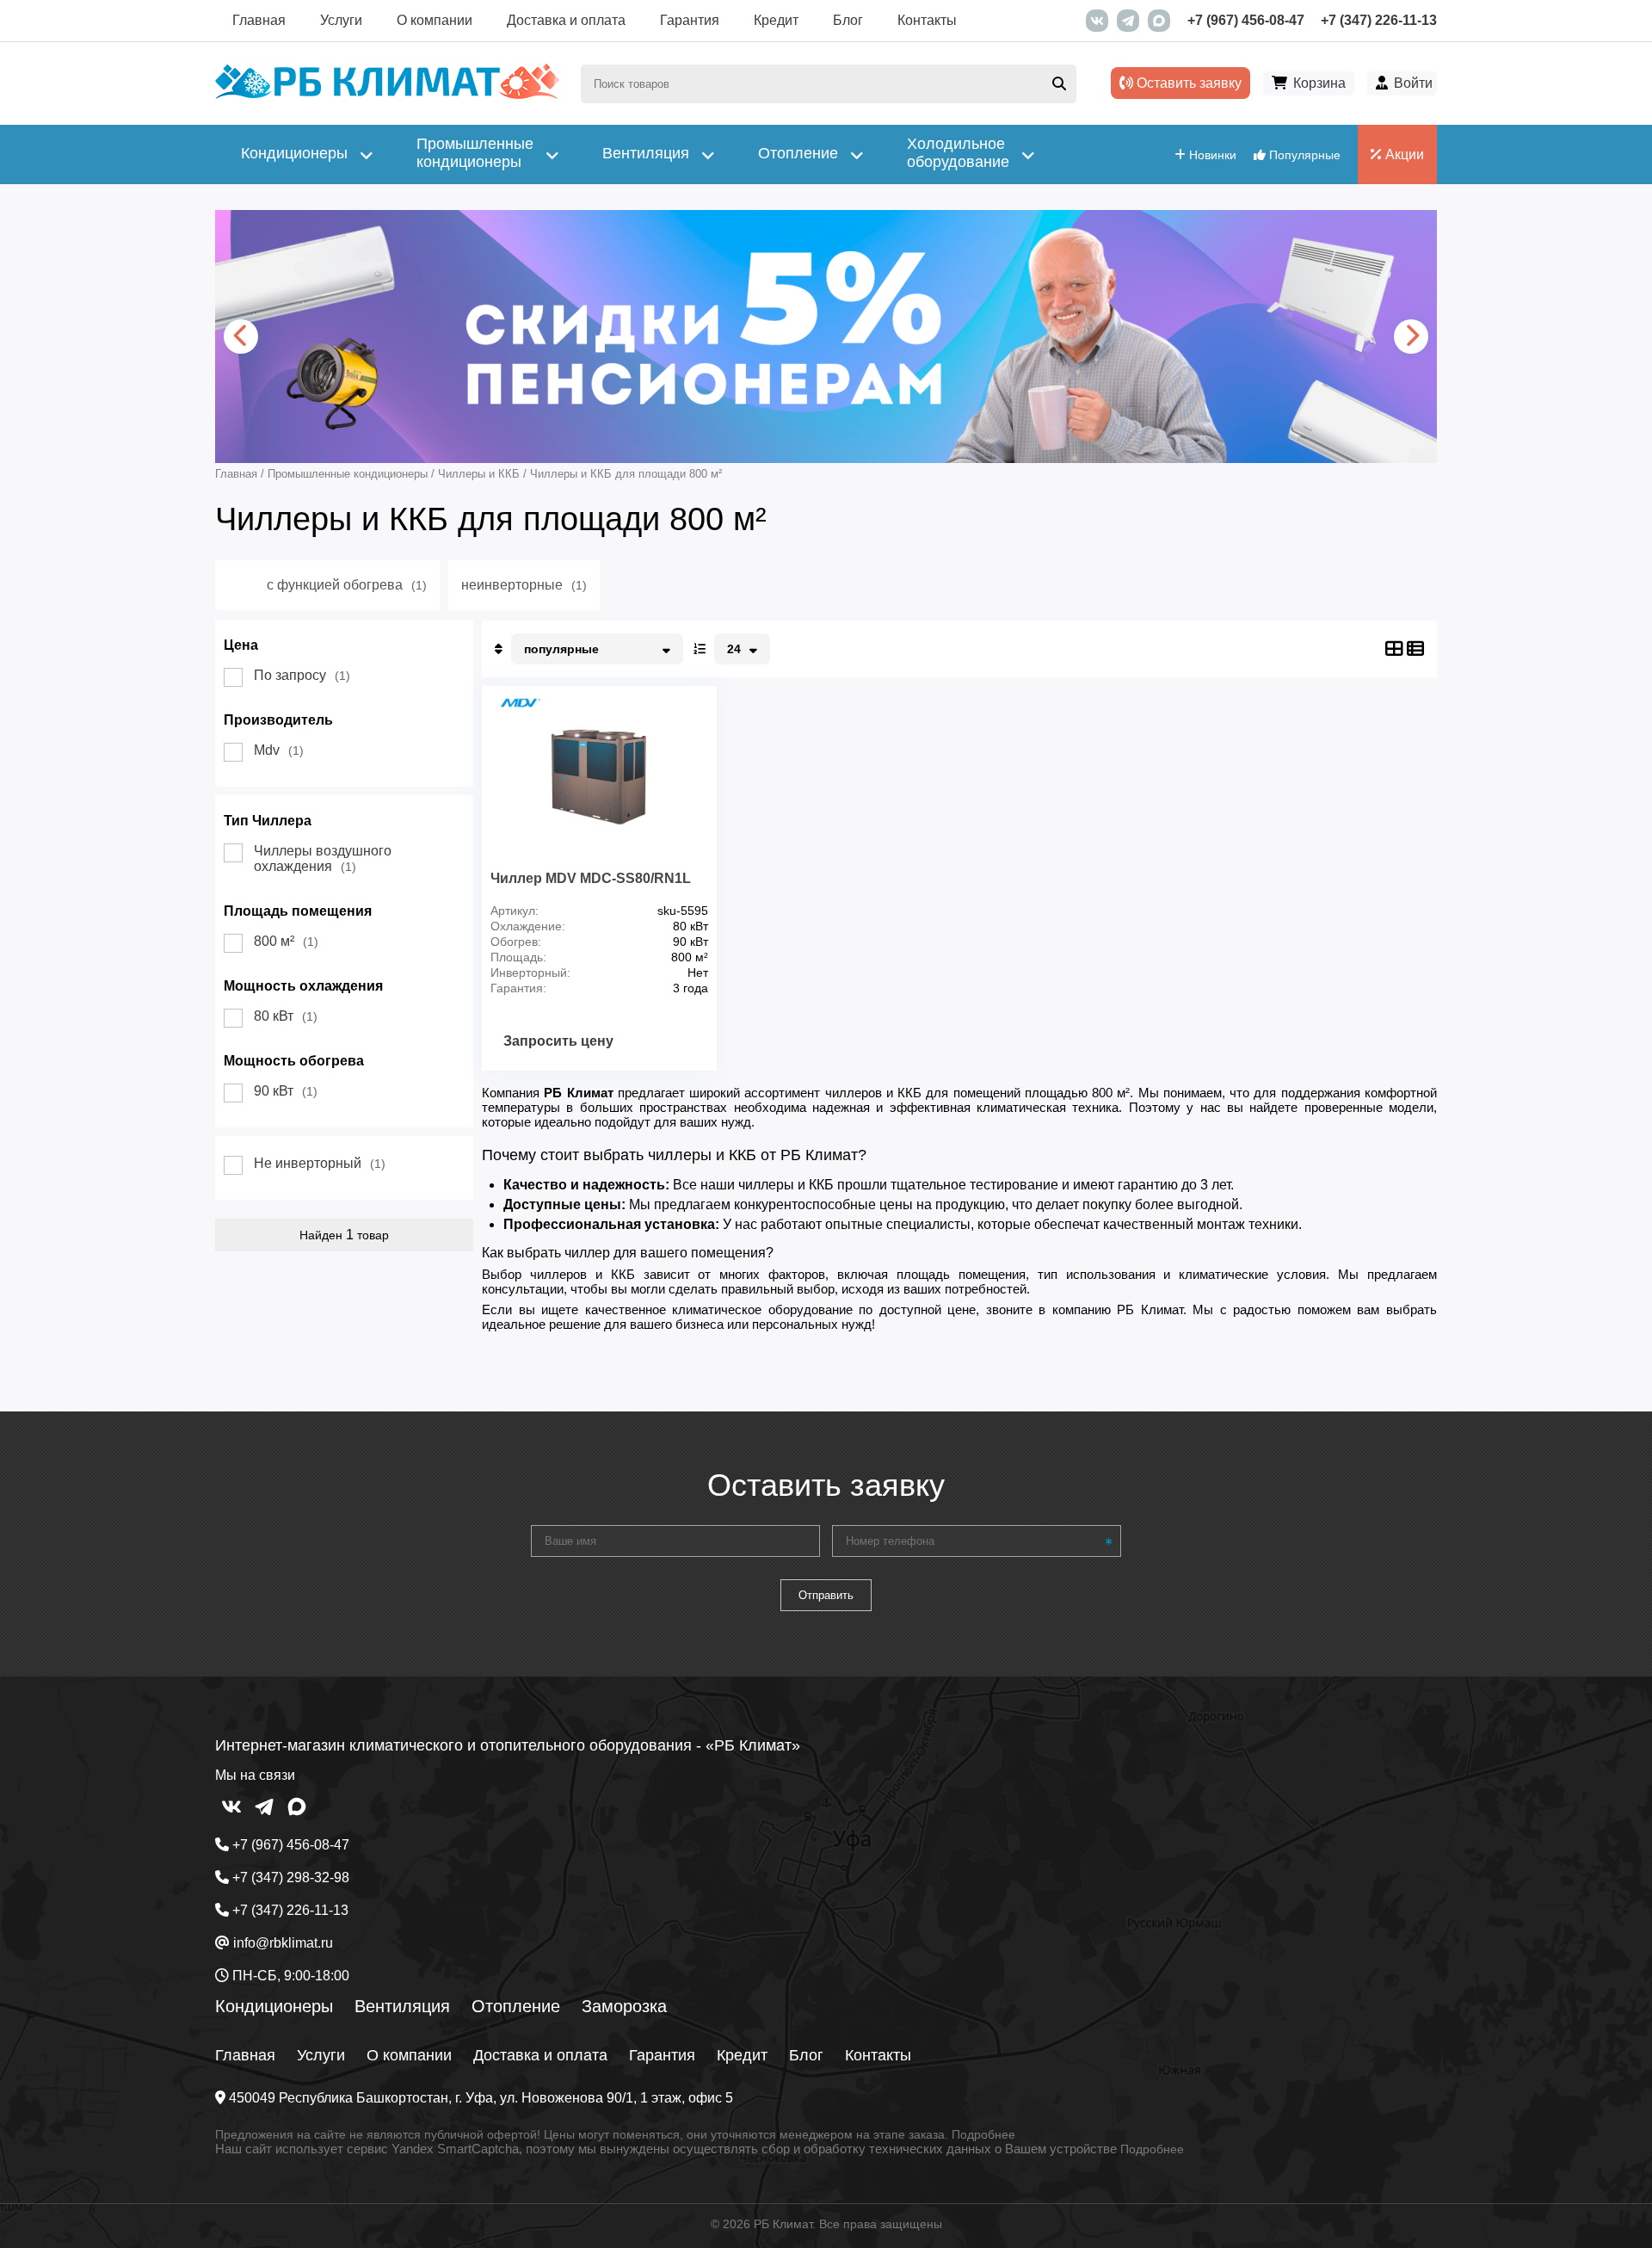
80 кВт (286, 1016)
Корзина (1319, 83)
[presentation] (241, 337)
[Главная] (387, 95)
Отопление (516, 2006)
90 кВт (286, 1091)
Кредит (776, 20)
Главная (259, 20)
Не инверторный (320, 1163)
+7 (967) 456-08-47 (1246, 20)
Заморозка (624, 2006)
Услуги (341, 20)
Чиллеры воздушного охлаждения (323, 858)
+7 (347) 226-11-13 (1379, 20)
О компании (435, 20)
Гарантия (690, 20)
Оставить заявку (1187, 83)
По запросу (302, 675)
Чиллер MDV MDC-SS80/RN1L (591, 878)
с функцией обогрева (347, 585)
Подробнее (983, 2134)
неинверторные (524, 585)
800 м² (286, 941)
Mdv (279, 750)
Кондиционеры (274, 2006)
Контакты (927, 20)
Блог (848, 20)
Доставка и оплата (566, 20)
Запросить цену (558, 1041)
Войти (1413, 83)
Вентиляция (402, 2006)
